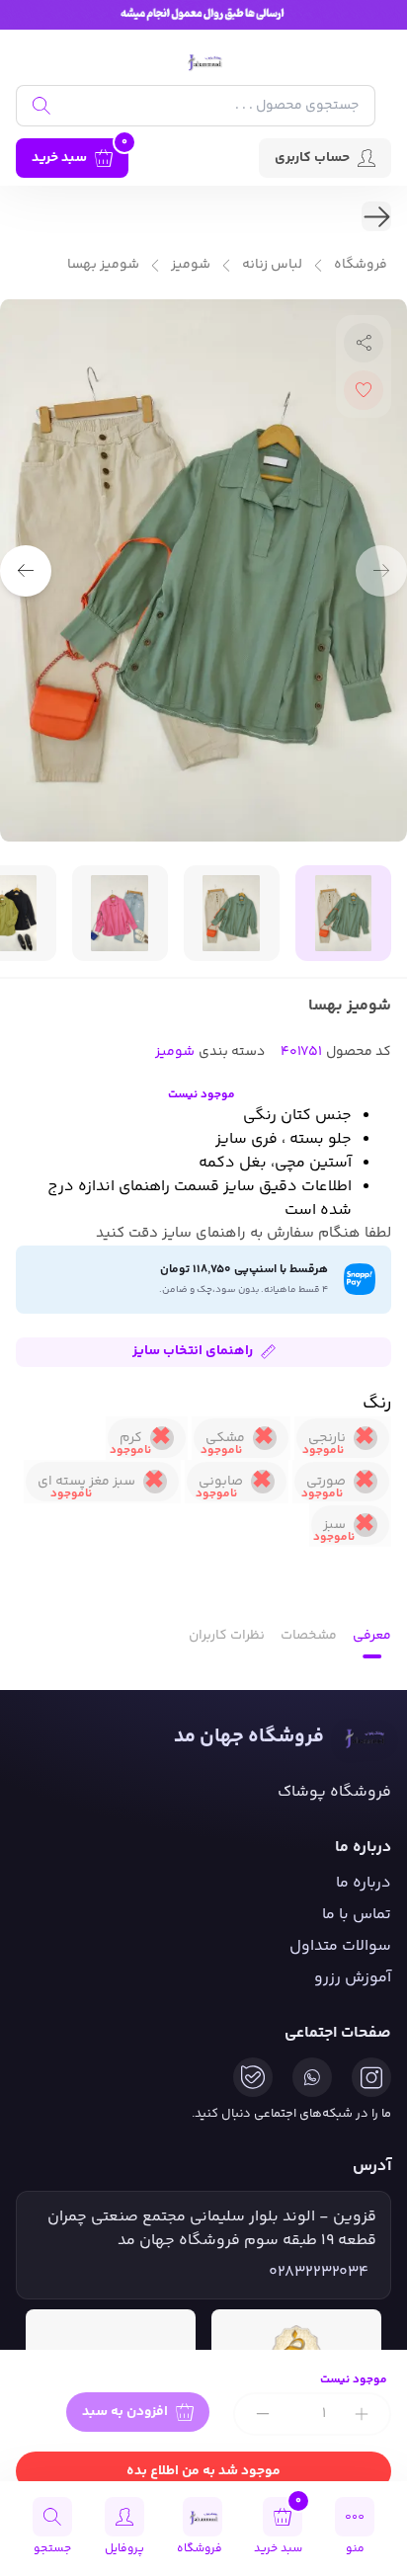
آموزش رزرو (353, 1978)
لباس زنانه (272, 265)
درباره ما (364, 1883)
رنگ (377, 1404)
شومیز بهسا (103, 265)
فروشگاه (361, 265)
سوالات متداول (340, 1946)
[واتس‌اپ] (312, 2077)
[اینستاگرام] (371, 2077)
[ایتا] (253, 2077)
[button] (26, 571)
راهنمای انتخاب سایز (193, 1351)
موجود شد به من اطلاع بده (203, 2471)
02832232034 (319, 2273)
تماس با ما (357, 1915)
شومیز (191, 265)
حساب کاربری (312, 158)
